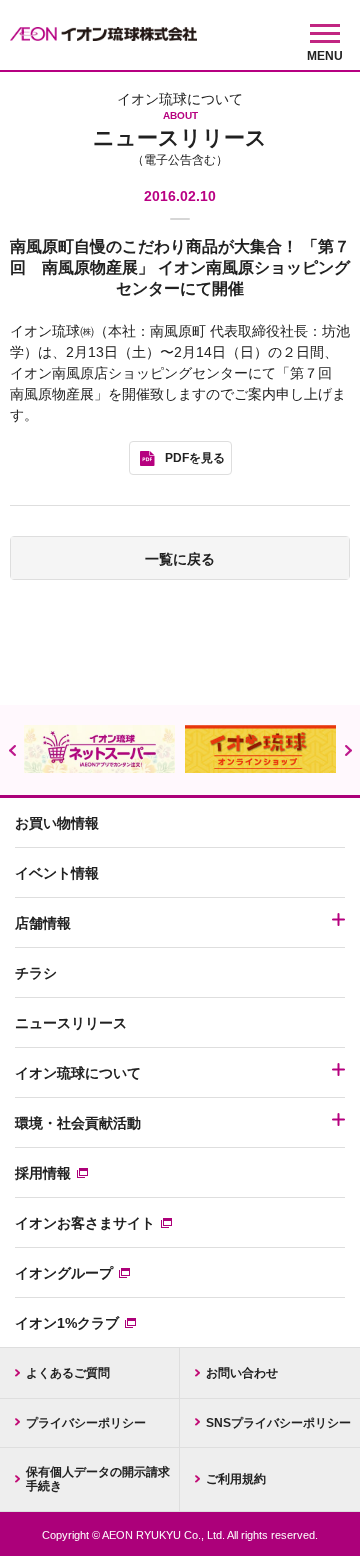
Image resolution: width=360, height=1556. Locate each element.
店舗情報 (43, 923)
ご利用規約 (236, 1479)
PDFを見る (195, 458)
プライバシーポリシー (86, 1423)
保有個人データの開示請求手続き (98, 1479)
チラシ (36, 973)
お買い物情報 (57, 823)
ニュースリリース (71, 1023)
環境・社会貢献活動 (78, 1123)
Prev (12, 750)
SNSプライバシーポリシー (278, 1423)
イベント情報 (57, 873)
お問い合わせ (242, 1373)
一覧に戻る (180, 559)
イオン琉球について (78, 1073)
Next (348, 750)
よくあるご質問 (68, 1373)
